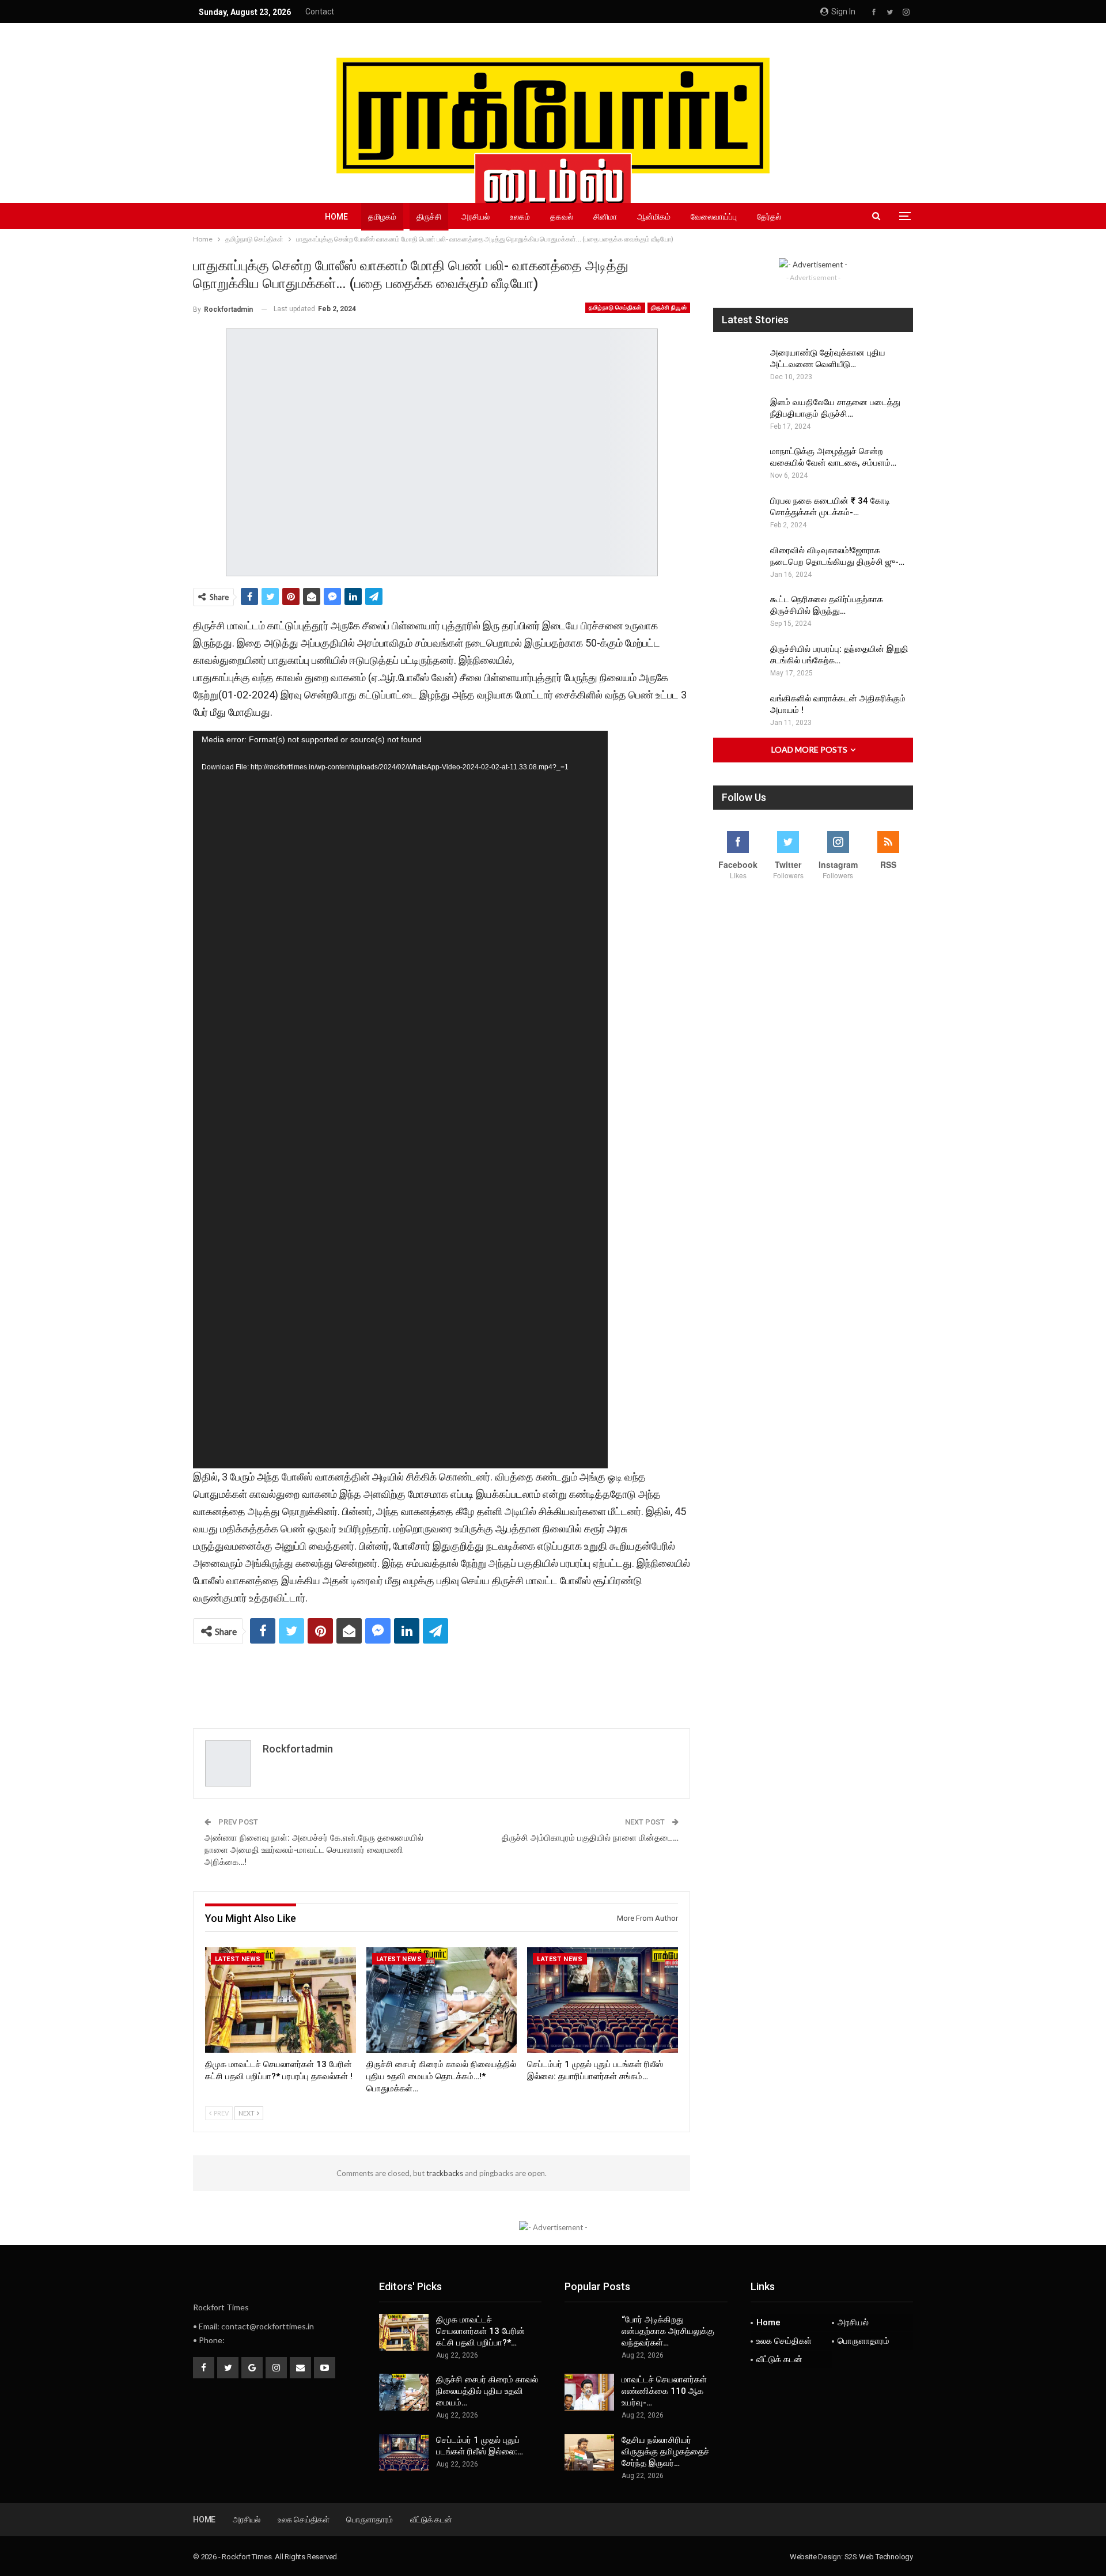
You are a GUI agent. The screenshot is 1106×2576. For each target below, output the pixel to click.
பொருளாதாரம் (863, 2341)
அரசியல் (476, 217)
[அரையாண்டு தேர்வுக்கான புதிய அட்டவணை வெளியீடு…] (738, 365)
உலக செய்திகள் (784, 2341)
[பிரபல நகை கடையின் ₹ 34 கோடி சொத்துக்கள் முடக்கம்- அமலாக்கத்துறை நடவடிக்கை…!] (738, 513)
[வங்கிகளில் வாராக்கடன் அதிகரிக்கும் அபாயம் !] (738, 711)
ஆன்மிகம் (654, 217)
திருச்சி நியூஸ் (669, 307)
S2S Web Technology (879, 2557)
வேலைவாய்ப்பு (714, 217)
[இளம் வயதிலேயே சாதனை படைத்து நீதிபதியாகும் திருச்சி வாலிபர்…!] (738, 415)
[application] (400, 1100)
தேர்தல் (769, 217)
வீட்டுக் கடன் (779, 2359)
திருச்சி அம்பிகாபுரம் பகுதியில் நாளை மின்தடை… (590, 1838)
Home (336, 217)
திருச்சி (429, 217)
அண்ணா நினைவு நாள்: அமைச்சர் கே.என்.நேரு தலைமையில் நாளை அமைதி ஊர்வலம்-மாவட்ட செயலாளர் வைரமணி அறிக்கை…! (314, 1850)
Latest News (238, 1959)
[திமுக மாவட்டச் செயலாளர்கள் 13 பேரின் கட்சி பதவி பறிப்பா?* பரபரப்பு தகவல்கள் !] (281, 2000)
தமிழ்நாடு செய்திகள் (615, 307)
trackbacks (445, 2173)
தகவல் (562, 217)
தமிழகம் (382, 217)
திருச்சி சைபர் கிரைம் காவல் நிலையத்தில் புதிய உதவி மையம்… (487, 2391)
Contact (320, 12)
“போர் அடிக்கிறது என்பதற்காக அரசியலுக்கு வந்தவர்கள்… (668, 2331)
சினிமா (605, 217)
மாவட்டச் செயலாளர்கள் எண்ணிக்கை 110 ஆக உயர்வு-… (664, 2391)
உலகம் (520, 217)
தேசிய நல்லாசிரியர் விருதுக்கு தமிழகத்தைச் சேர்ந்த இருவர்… (665, 2452)
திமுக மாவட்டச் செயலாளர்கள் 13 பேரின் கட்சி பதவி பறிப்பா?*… (480, 2331)
